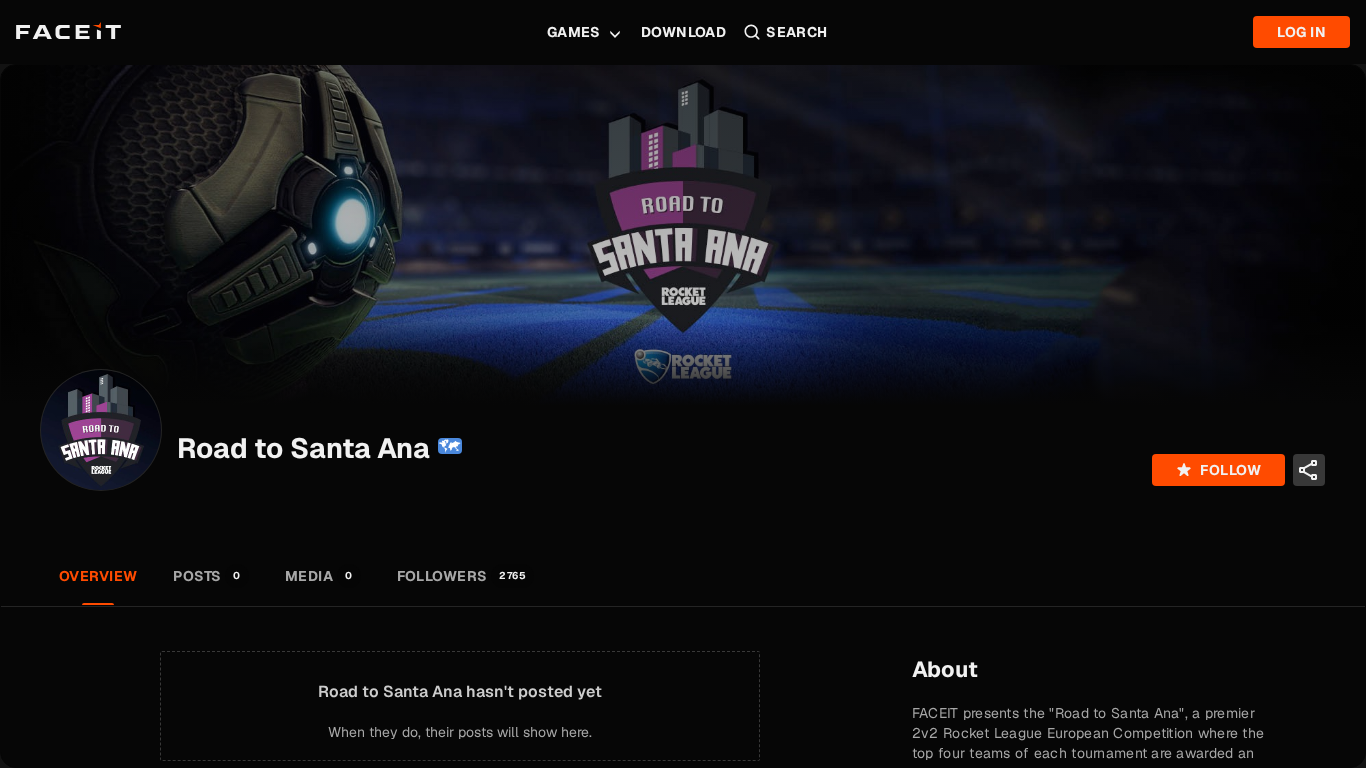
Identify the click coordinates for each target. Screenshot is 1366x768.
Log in (1301, 32)
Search (797, 32)
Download (683, 32)
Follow (1230, 470)
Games (574, 32)
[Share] (1309, 470)
